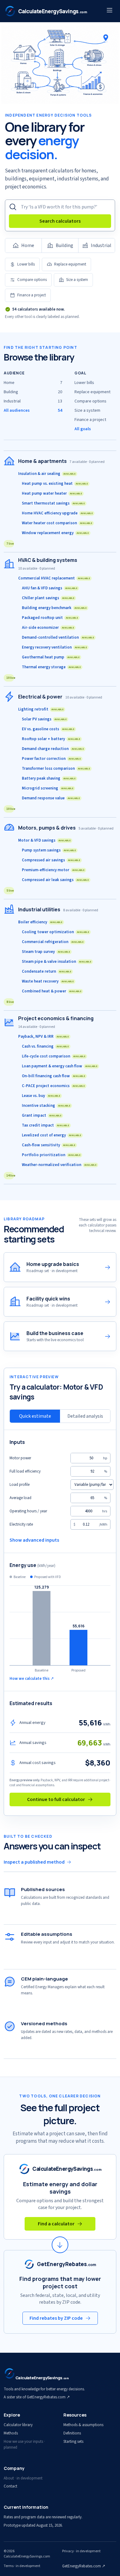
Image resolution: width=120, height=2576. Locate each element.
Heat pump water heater (52, 493)
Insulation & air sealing (47, 474)
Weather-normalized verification (59, 1165)
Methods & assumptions (83, 2425)
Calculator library (18, 2425)
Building (64, 245)
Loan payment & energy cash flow (60, 1066)
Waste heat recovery (48, 981)
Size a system (77, 280)
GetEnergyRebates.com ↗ (84, 2566)
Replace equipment (70, 264)
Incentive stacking (46, 1106)
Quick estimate (35, 1416)
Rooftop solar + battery (51, 739)
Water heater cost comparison (57, 523)
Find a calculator (56, 2224)
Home (28, 245)
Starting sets (73, 2442)
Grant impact (42, 1115)
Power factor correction (51, 759)
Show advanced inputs (34, 1540)
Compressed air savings (51, 860)
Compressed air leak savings (55, 880)
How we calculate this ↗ (32, 1679)
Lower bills (26, 264)
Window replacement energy (55, 533)
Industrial (101, 245)
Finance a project (32, 295)
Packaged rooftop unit (50, 618)
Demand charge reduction (53, 749)
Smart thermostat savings (53, 503)
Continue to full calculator (56, 1799)
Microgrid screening (48, 788)
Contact (10, 2486)
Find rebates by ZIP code (56, 2318)
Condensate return (47, 971)
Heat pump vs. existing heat (55, 484)
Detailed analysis (85, 1416)
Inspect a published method (34, 1862)
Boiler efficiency (40, 922)
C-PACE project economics (53, 1086)
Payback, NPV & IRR (44, 1037)
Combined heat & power (52, 991)
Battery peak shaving (49, 778)
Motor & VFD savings (44, 840)
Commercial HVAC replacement (54, 578)
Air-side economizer (48, 628)
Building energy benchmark (54, 608)
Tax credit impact (46, 1125)
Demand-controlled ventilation (58, 637)
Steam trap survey (46, 952)
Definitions (72, 2433)
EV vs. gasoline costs (48, 729)
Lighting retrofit (41, 709)
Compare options (32, 280)
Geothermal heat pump (51, 657)
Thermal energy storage (51, 667)
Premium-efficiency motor (53, 870)
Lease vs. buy (41, 1096)
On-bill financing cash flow (54, 1076)
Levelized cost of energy (52, 1135)
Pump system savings (49, 850)
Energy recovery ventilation (54, 647)
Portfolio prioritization (51, 1155)
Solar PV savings (44, 719)
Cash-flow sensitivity (49, 1145)
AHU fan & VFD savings (50, 588)
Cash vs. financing (45, 1046)
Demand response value (51, 798)
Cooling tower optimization (56, 932)
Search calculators (60, 221)
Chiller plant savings (48, 598)
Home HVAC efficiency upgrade (57, 513)
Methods (11, 2433)
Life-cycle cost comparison (54, 1056)
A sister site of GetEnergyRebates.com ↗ (37, 2397)
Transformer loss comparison (56, 769)
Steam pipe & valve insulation (57, 962)
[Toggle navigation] (110, 11)
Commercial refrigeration (53, 942)
